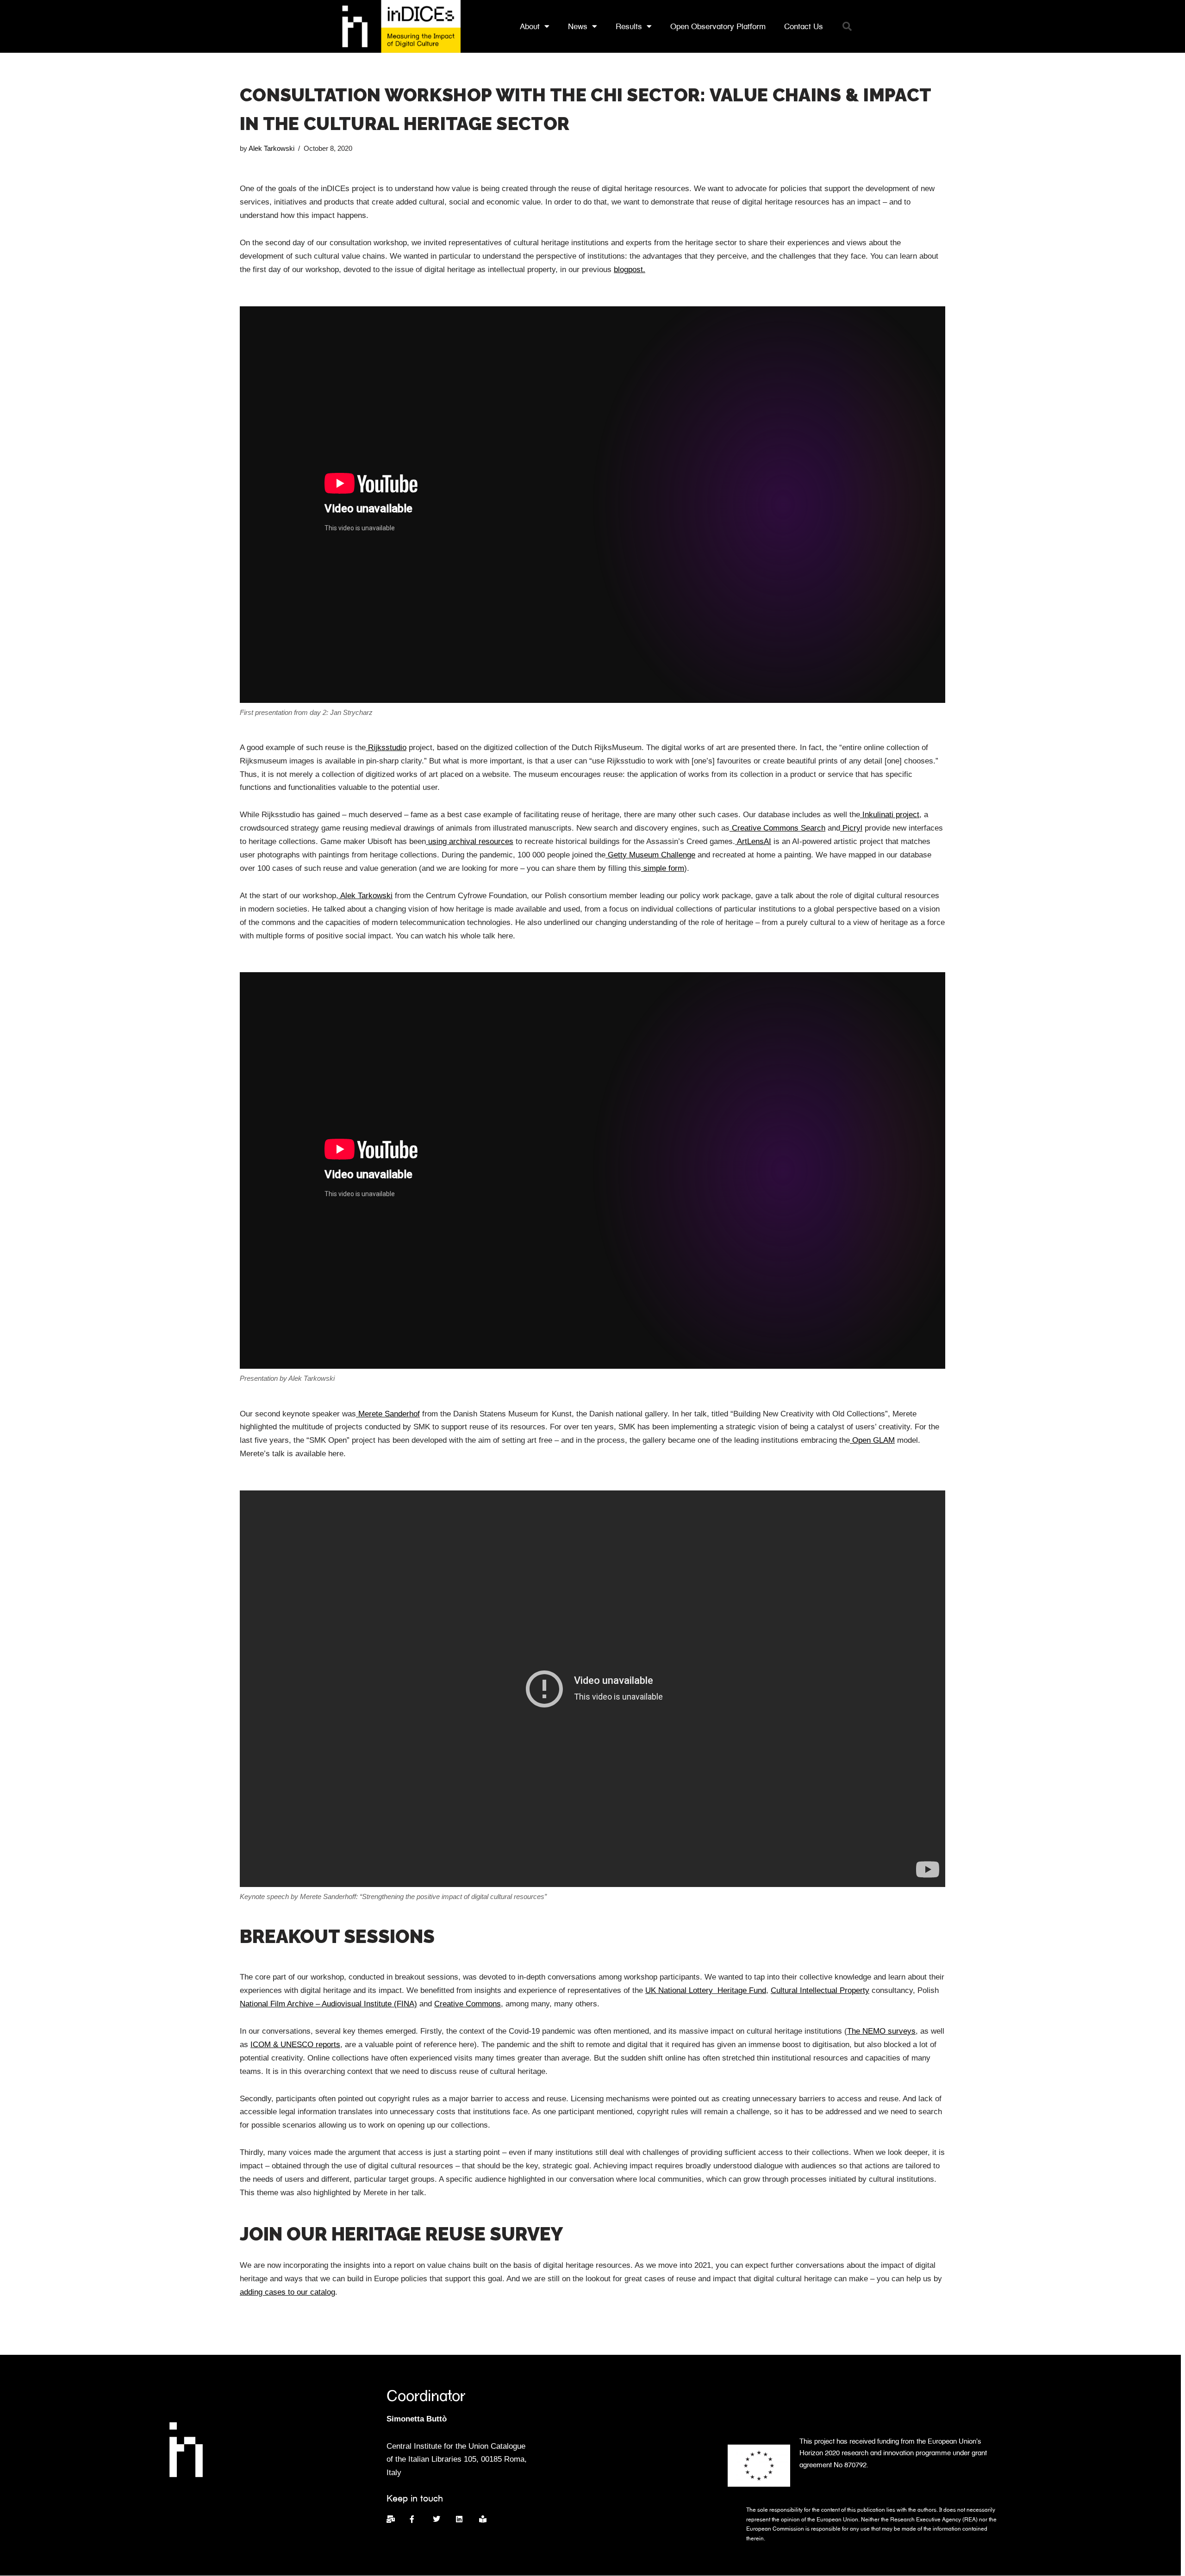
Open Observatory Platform (718, 26)
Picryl (851, 828)
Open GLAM (872, 1440)
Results (629, 26)
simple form (663, 868)
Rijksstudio (386, 748)
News (578, 26)
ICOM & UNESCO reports (295, 2045)
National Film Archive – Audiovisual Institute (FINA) (328, 2004)
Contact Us (804, 26)
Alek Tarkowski (271, 148)
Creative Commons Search (777, 828)
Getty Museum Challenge (650, 855)
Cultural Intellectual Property (820, 1990)
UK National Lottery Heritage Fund (706, 1990)
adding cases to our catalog (287, 2292)
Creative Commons (468, 2004)
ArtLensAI (753, 841)
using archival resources (470, 841)
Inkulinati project (890, 815)
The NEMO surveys (881, 2031)
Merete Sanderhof (388, 1414)
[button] (847, 26)
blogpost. (630, 270)
